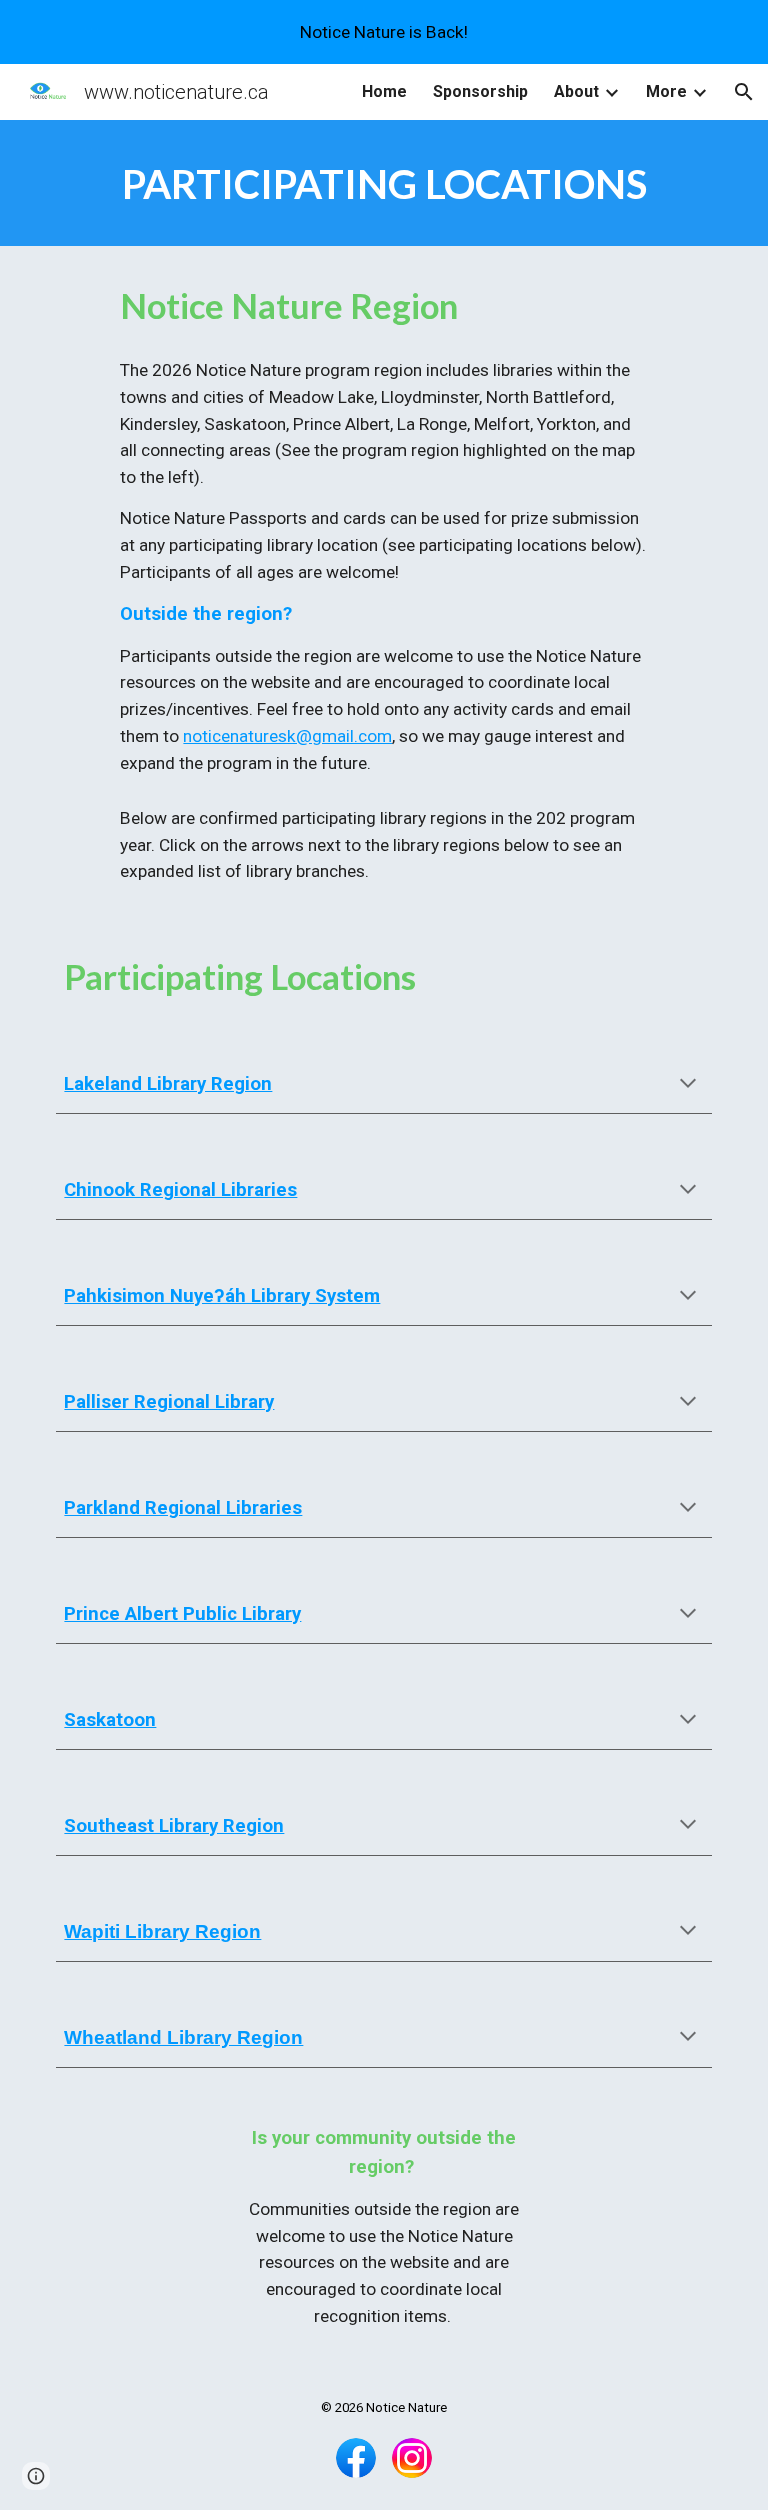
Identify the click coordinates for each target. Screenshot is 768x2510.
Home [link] (384, 91)
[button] (744, 92)
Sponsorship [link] (480, 91)
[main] (383, 183)
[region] (384, 32)
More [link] (666, 91)
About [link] (576, 91)
